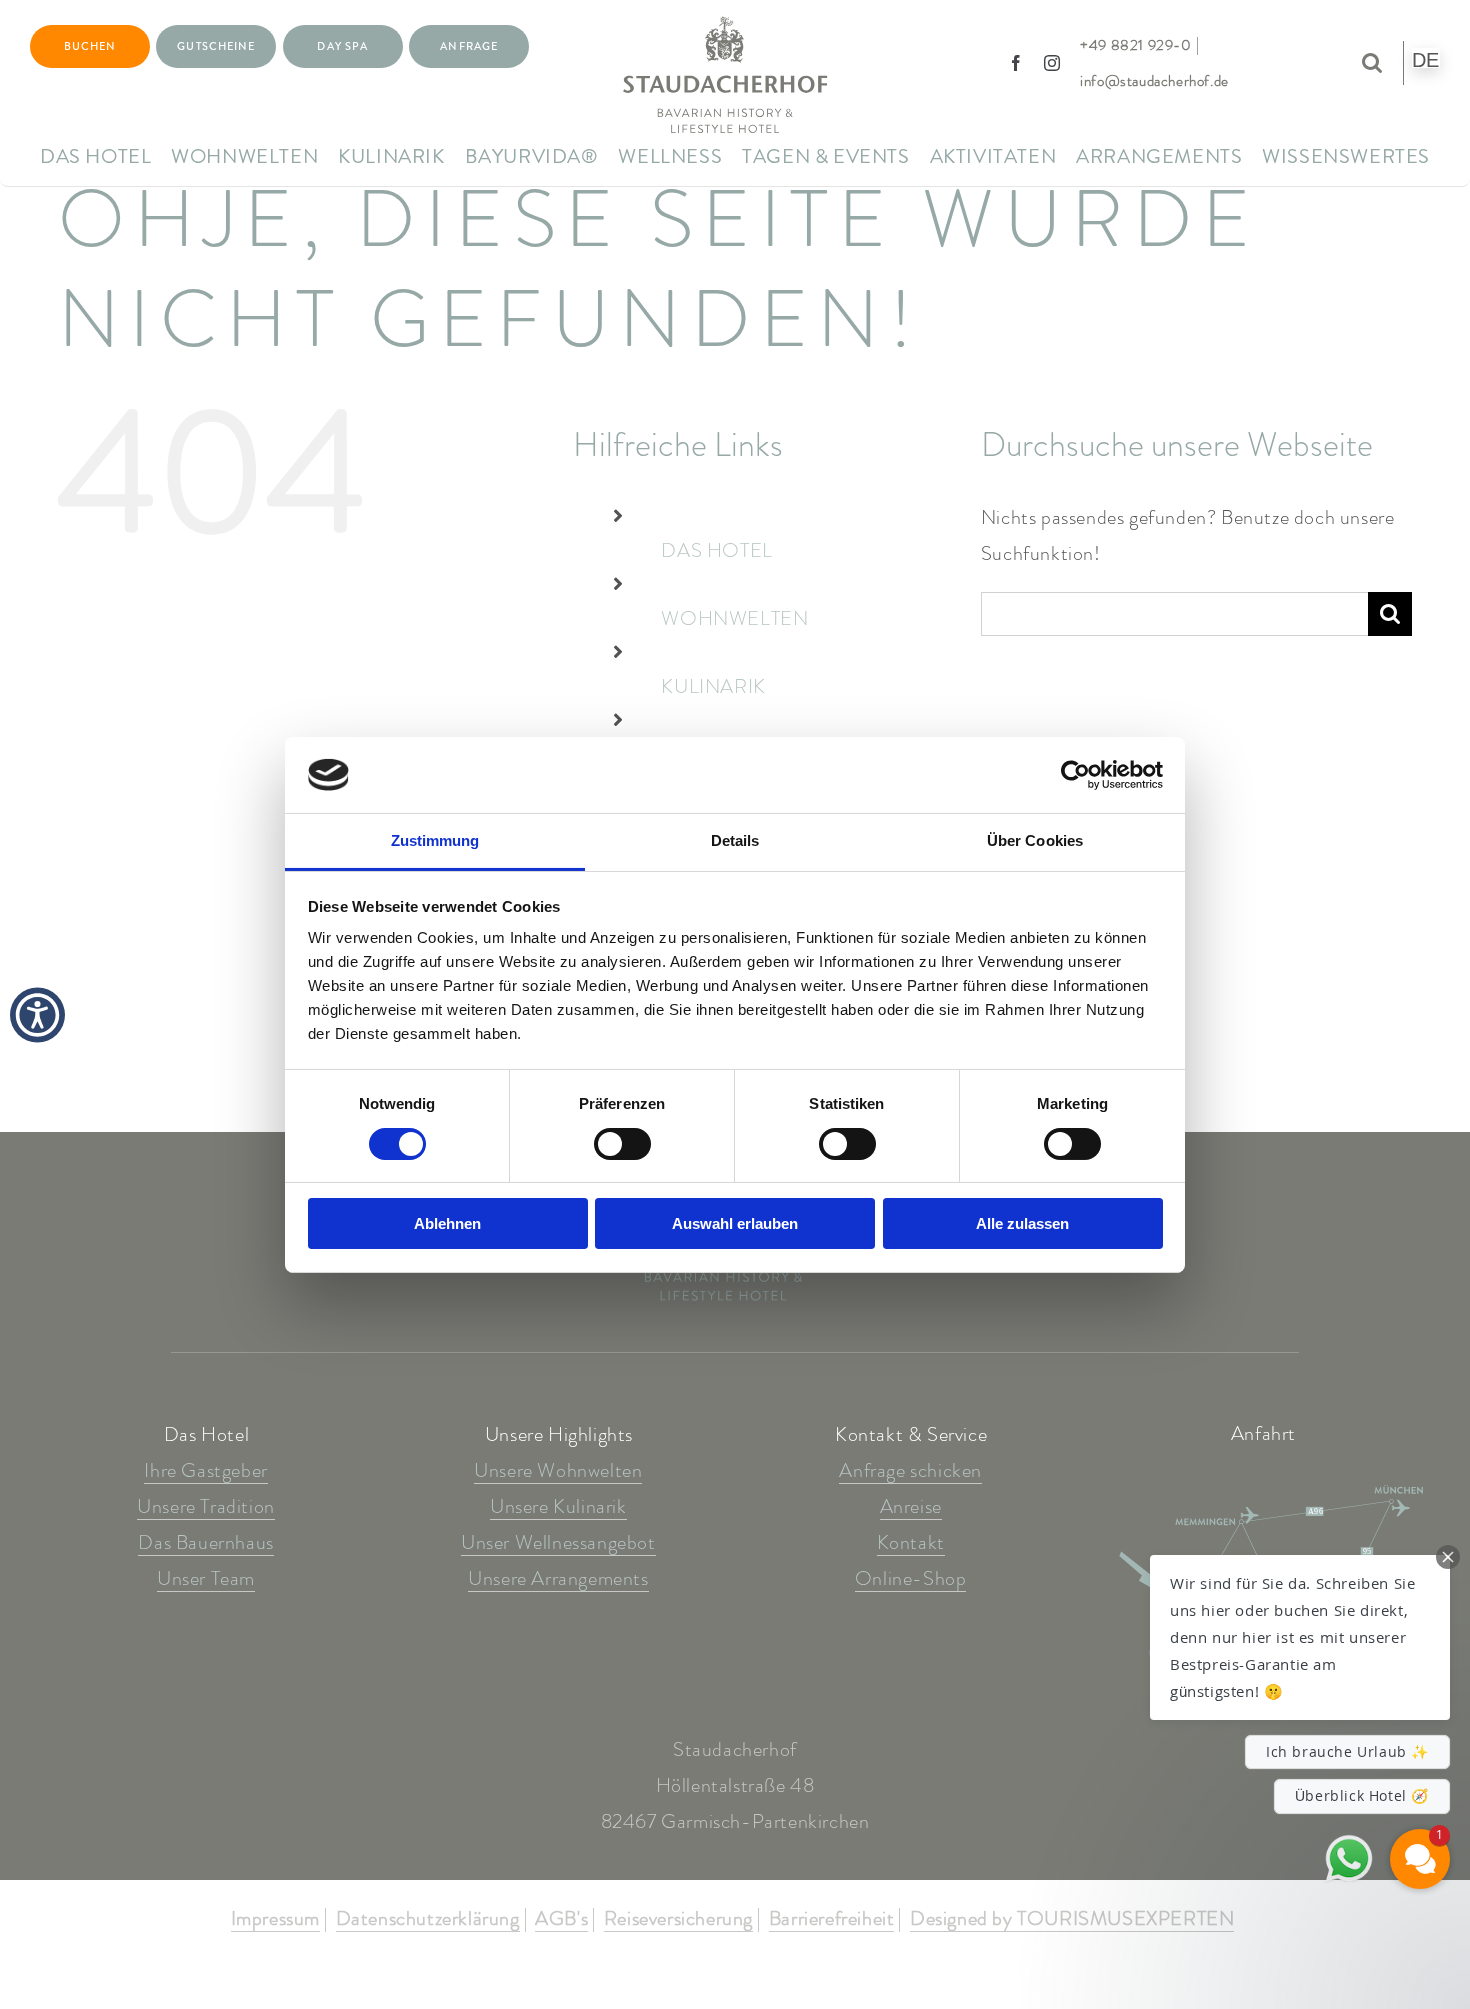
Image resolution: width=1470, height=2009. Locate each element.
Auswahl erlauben (735, 1223)
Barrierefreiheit (832, 1920)
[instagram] (1052, 63)
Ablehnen (447, 1223)
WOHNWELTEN (734, 618)
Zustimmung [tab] (435, 840)
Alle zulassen (1022, 1223)
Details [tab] (735, 840)
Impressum (275, 1920)
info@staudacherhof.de (1154, 81)
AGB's (561, 1920)
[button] (1300, 1637)
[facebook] (1016, 63)
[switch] (622, 1144)
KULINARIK (713, 686)
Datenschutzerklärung (428, 1920)
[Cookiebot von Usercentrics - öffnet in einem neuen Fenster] (1075, 775)
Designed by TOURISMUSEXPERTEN (1072, 1920)
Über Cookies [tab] (1035, 840)
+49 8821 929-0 (1135, 45)
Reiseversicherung (678, 1920)
